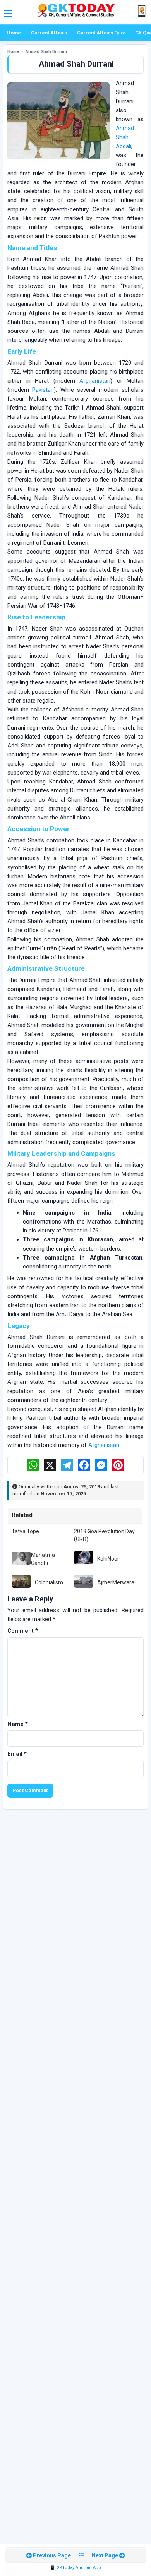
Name (18, 1724)
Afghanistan (95, 381)
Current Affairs (49, 33)
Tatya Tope (25, 1531)
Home (14, 33)
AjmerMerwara (116, 1582)
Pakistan (43, 390)
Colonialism (49, 1582)
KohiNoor (108, 1559)
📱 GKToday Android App (75, 2568)
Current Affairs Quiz (101, 33)
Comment (23, 1631)
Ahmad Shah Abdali (125, 137)
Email (17, 1754)
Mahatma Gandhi (43, 1559)
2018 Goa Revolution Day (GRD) (104, 1535)
